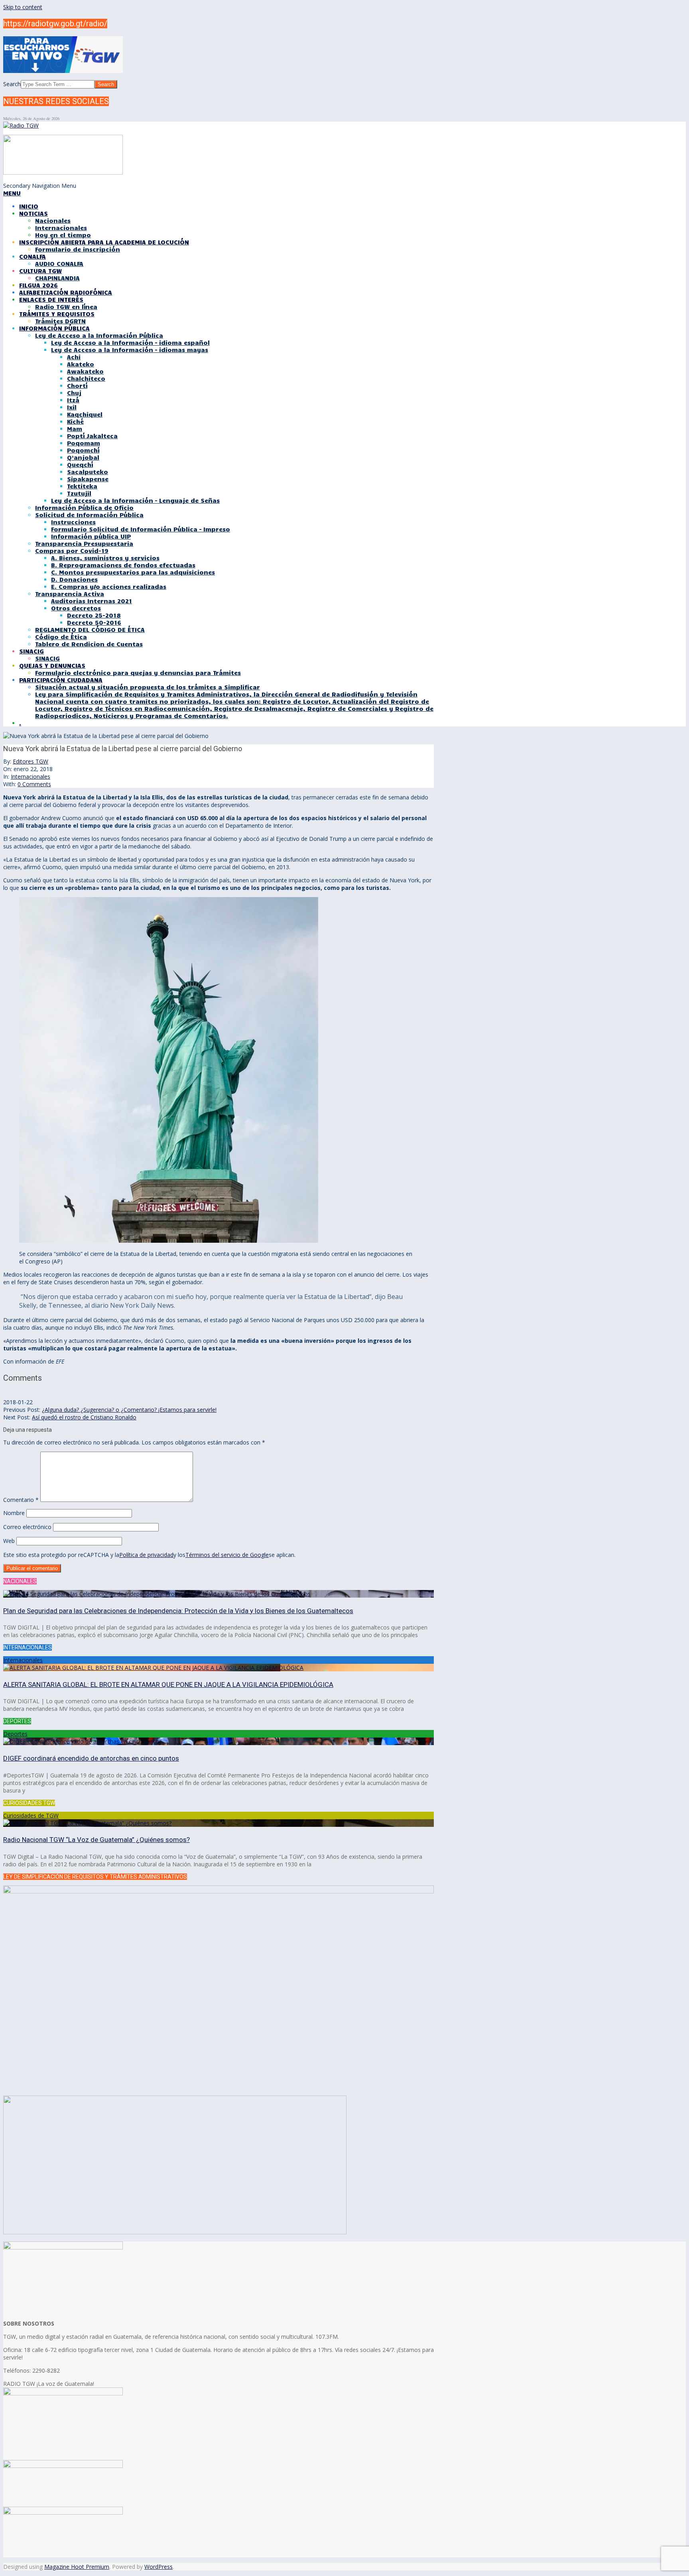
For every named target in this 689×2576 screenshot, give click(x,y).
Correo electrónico (27, 1527)
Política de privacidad (146, 1555)
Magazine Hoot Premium (77, 2567)
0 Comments (34, 784)
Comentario (21, 1500)
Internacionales (31, 776)
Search (12, 84)
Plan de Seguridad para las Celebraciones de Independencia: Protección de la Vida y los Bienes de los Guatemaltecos (178, 1611)
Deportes (15, 1734)
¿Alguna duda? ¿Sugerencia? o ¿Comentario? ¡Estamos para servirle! (129, 1410)
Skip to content (23, 7)
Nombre (14, 1513)
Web (9, 1541)
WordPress (158, 2567)
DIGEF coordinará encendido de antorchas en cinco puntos (91, 1758)
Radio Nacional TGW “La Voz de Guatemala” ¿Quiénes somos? (96, 1840)
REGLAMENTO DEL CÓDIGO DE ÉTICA (90, 630)
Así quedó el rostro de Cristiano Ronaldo (84, 1417)
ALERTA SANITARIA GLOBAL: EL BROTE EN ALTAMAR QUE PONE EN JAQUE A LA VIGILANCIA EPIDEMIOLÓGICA (168, 1685)
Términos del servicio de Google (227, 1555)
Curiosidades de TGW (31, 1815)
